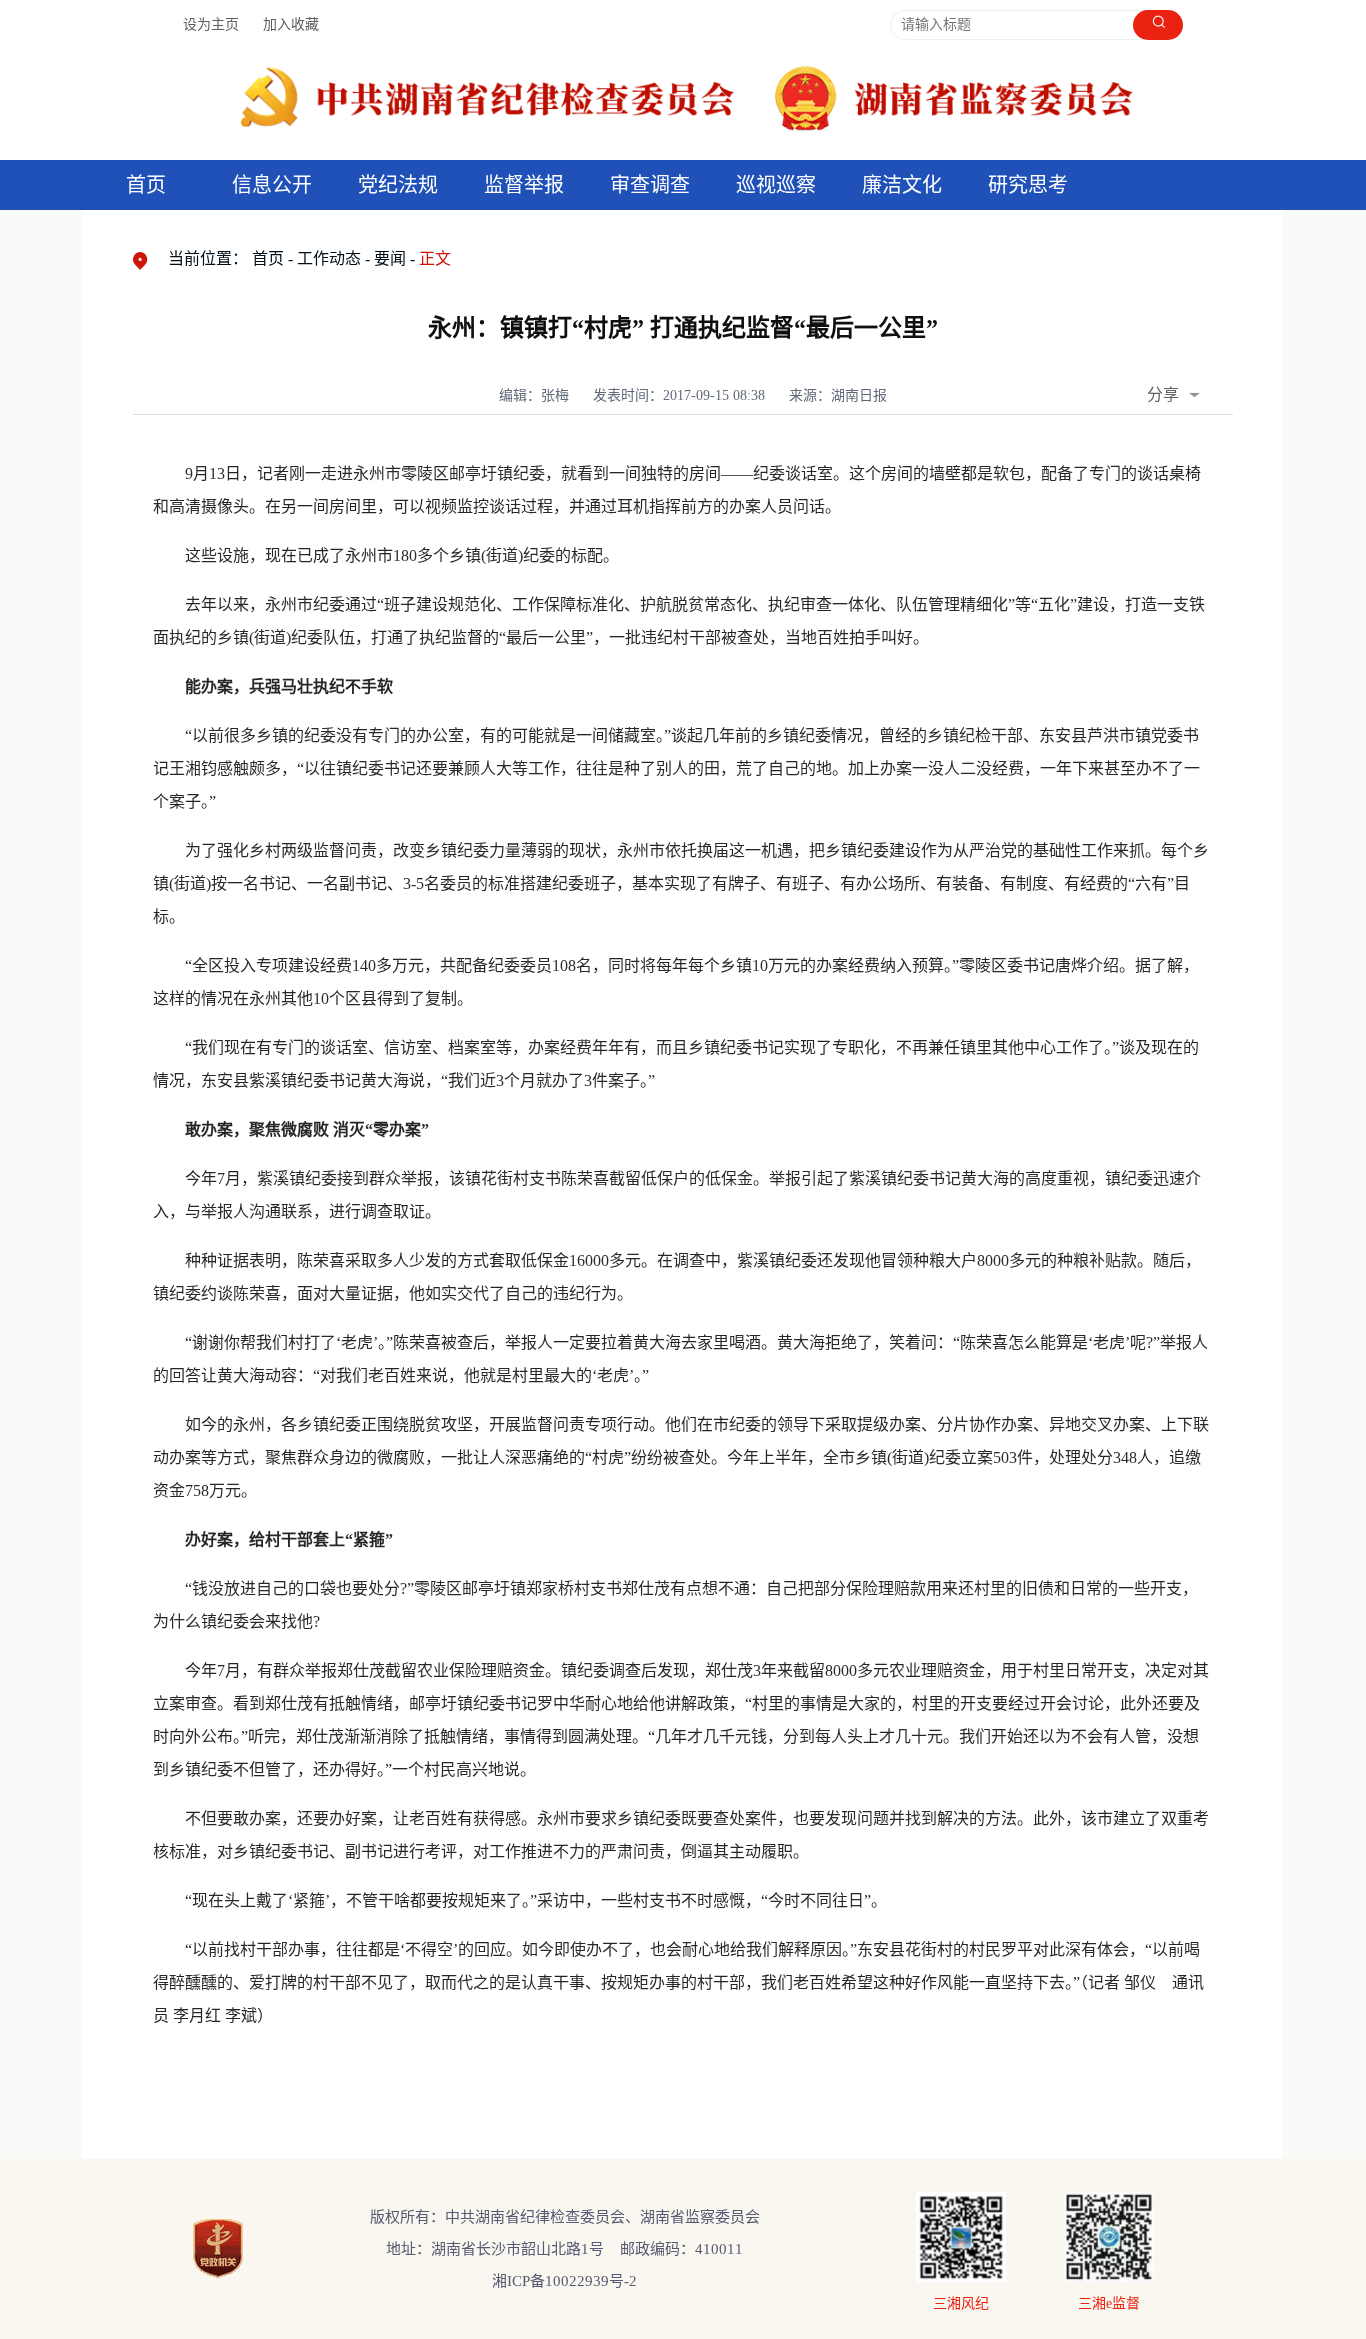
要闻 (390, 258)
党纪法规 (398, 185)
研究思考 (1028, 185)
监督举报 (524, 185)
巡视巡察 (776, 185)
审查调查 (650, 185)
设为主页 (211, 24)
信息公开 (272, 185)
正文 (435, 258)
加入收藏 (291, 24)
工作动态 (329, 258)
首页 (146, 185)
